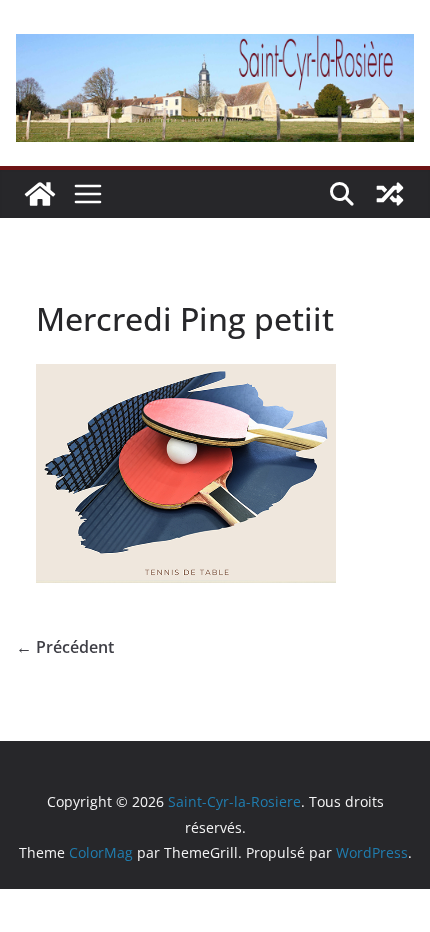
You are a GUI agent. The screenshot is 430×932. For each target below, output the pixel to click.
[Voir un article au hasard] (390, 194)
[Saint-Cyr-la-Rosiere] (40, 194)
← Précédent (65, 647)
